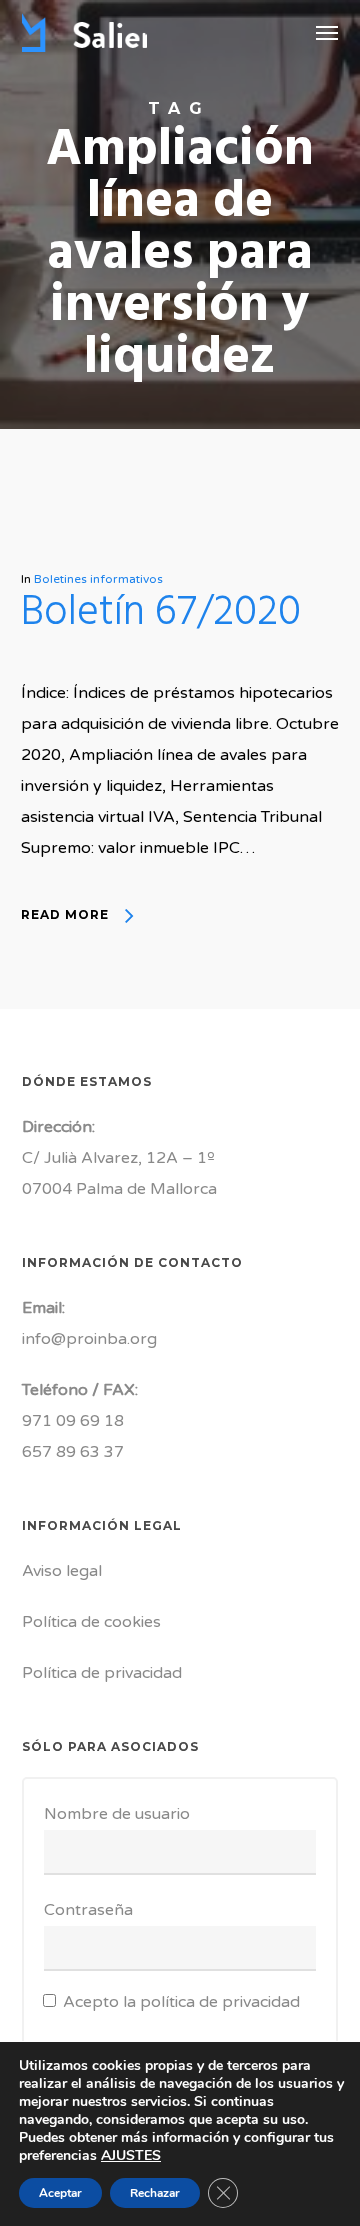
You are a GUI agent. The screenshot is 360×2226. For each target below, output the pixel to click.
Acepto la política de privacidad (181, 2002)
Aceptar (60, 2193)
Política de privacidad (102, 1673)
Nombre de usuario (117, 1814)
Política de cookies (91, 1622)
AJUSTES (131, 2156)
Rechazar (155, 2193)
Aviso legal (62, 1571)
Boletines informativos (98, 579)
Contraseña (88, 1910)
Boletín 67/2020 (161, 613)
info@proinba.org (89, 1339)
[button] (327, 32)
